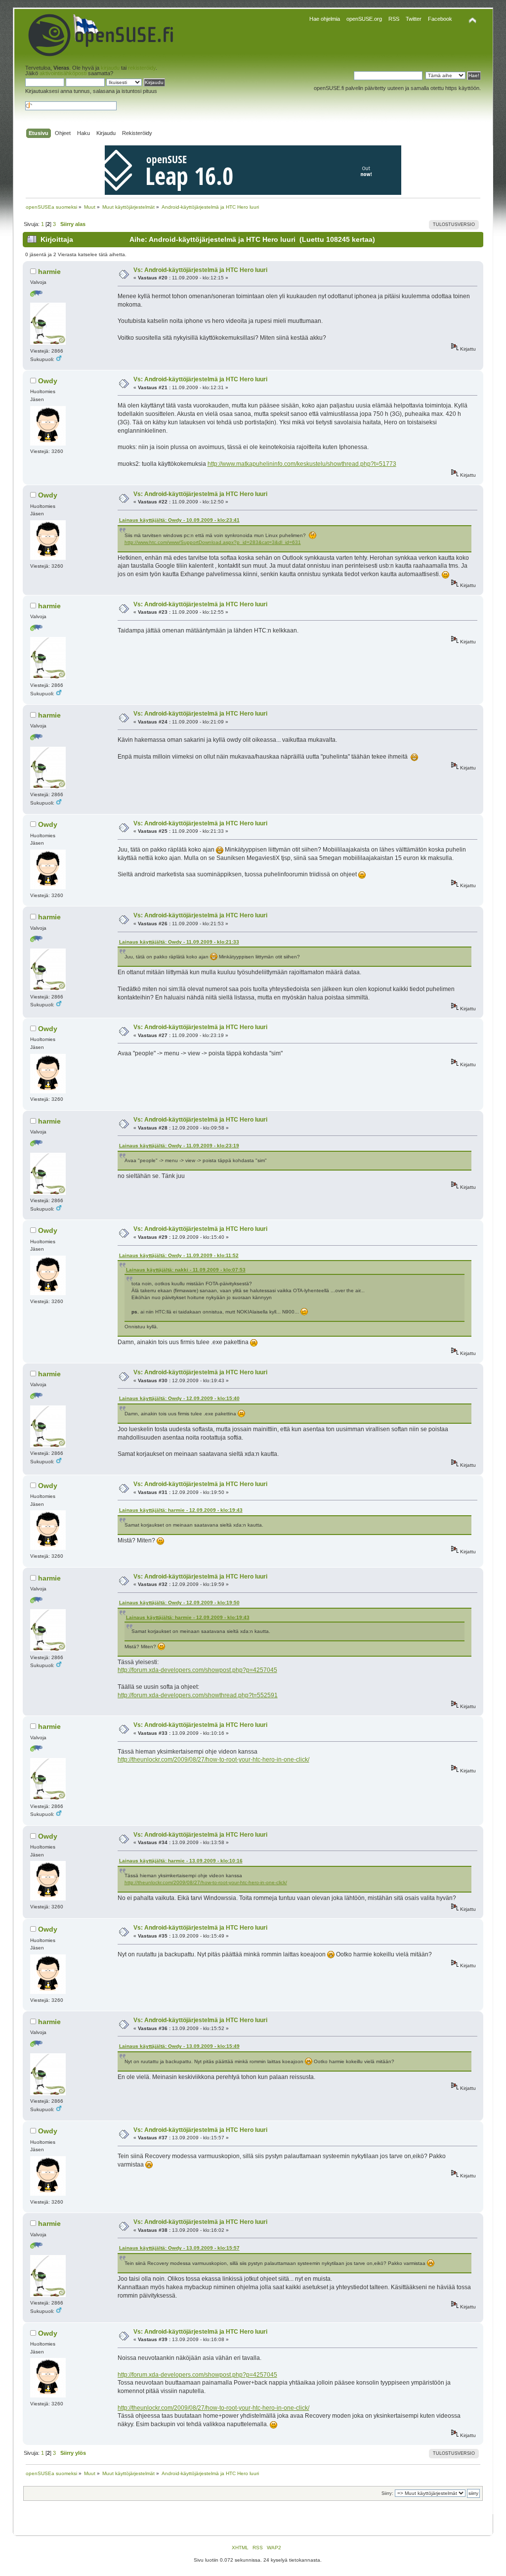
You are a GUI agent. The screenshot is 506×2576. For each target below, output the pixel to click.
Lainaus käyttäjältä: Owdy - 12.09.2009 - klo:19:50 (179, 1603)
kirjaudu (110, 68)
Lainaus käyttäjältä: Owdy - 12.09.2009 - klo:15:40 (179, 1398)
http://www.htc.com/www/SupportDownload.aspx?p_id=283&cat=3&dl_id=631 (213, 542)
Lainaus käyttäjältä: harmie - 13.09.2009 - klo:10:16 (181, 1861)
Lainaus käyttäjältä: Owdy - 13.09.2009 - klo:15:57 (179, 2248)
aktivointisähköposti (63, 73)
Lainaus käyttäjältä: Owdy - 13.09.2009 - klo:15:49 (179, 2046)
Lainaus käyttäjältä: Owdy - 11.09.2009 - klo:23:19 (179, 1146)
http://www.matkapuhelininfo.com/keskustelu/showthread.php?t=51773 (302, 464)
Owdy (48, 381)
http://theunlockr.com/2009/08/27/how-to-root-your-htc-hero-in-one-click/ (213, 1760)
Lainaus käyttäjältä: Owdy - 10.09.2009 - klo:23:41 (179, 520)
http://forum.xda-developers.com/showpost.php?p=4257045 (197, 1670)
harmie (49, 271)
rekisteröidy (142, 68)
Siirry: (387, 2493)
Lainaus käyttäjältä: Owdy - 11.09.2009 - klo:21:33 (179, 942)
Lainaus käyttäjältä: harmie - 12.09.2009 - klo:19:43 (181, 1510)
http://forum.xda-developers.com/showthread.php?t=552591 (198, 1695)
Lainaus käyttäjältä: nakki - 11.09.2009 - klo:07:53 (186, 1270)
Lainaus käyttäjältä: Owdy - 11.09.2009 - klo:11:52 (179, 1255)
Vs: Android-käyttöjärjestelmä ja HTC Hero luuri (200, 270)
